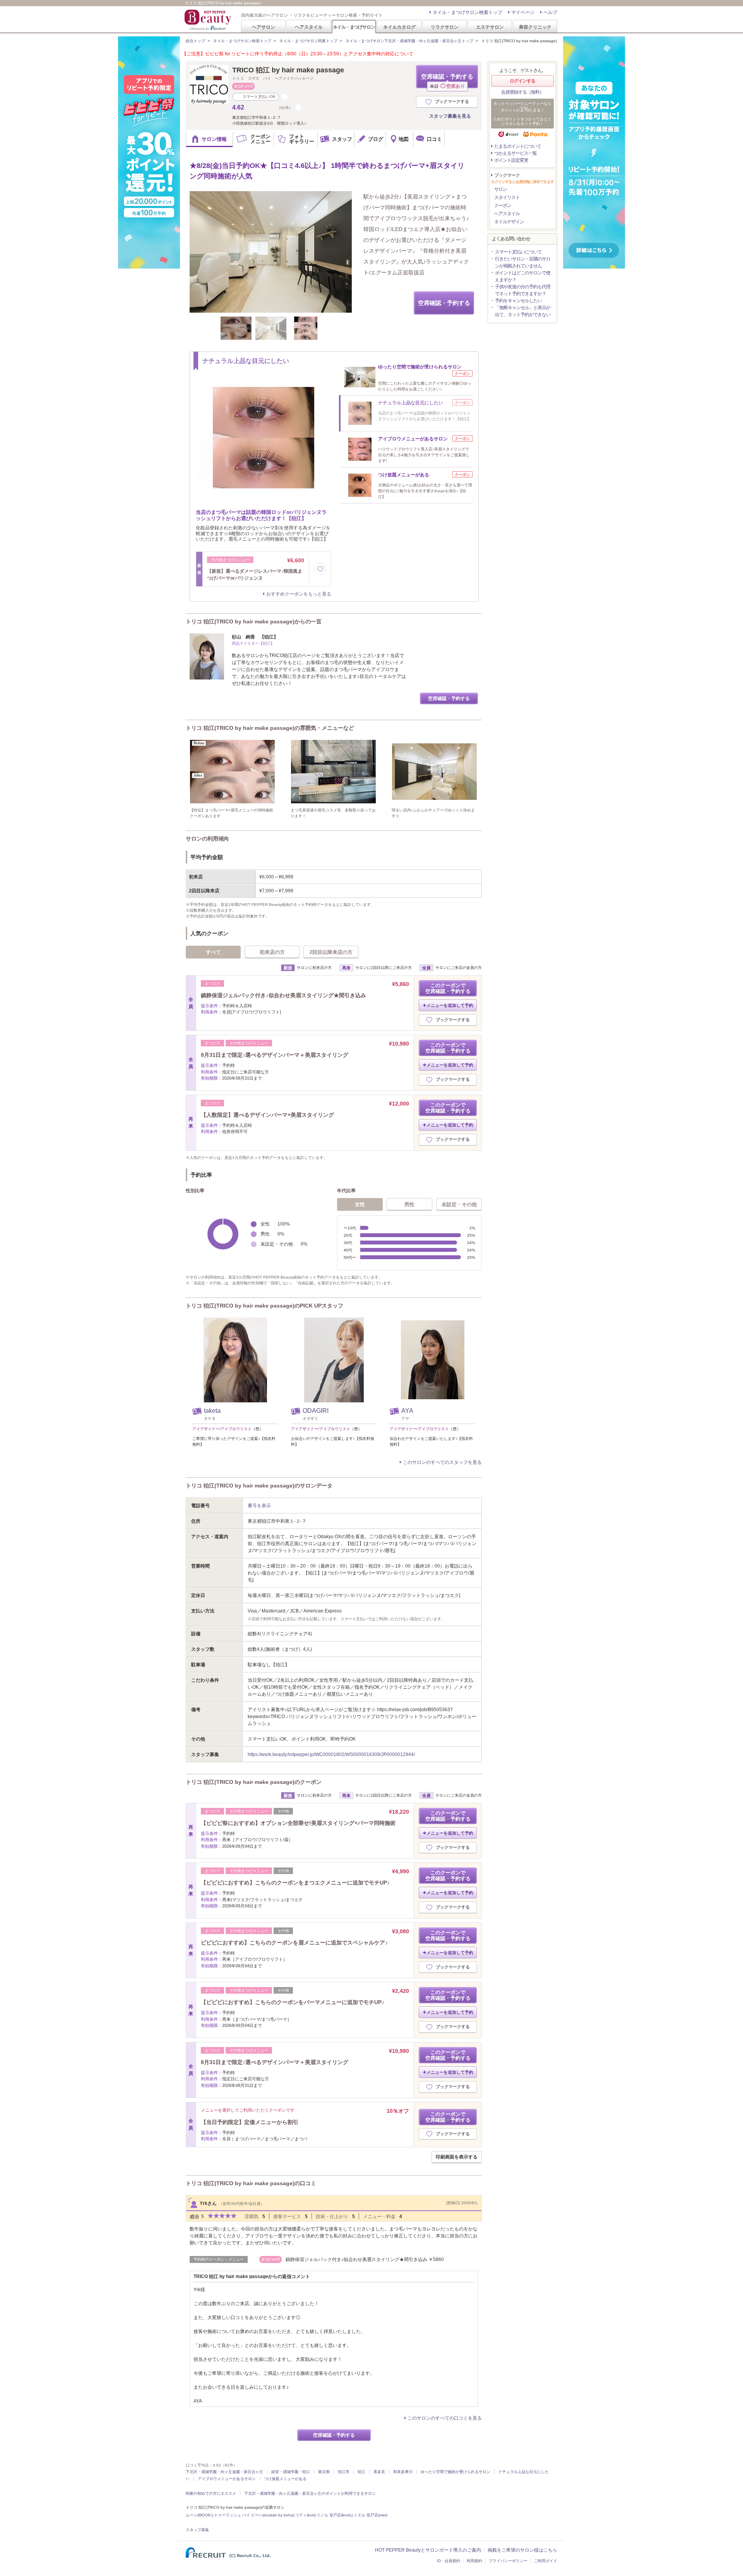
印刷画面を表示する (457, 2157)
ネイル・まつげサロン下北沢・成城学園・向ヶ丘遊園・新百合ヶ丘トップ (409, 41)
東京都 (324, 2472)
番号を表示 (259, 1506)
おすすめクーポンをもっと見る (299, 594)
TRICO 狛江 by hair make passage (288, 70)
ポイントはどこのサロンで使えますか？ (523, 276)
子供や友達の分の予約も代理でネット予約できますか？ (523, 290)
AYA (407, 1411)
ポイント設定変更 (511, 160)
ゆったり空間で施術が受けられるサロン (455, 2472)
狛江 (361, 2472)
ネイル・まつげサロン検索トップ (467, 12)
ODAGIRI (316, 1411)
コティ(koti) (305, 2515)
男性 (409, 1204)
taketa (212, 1411)
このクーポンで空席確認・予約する (448, 988)
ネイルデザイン (509, 222)
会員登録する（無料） (522, 92)
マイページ (523, 12)
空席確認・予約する (447, 81)
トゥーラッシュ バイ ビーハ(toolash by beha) (254, 2515)
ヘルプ (550, 12)
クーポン (503, 205)
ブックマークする (452, 101)
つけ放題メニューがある (285, 2479)
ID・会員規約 (449, 2561)
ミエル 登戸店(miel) (371, 2515)
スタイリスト (507, 197)
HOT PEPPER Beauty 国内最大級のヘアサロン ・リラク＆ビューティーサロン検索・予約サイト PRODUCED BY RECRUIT (209, 20)
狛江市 (344, 2472)
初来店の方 (272, 952)
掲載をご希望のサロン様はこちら (522, 2550)
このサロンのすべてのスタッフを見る (442, 1462)
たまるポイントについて (518, 146)
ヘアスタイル (309, 27)
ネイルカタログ (399, 27)
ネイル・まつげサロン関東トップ (308, 41)
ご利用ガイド (546, 2561)
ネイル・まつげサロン (354, 27)
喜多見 (379, 2472)
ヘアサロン (264, 27)
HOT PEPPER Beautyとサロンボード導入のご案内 (428, 2550)
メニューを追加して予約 (450, 1005)
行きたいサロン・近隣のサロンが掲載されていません (523, 262)
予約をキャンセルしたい (518, 301)
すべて (213, 952)
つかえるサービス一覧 (515, 153)
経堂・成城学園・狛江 (291, 2472)
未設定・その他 (459, 1204)
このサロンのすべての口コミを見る (445, 2418)
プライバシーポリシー (508, 2561)
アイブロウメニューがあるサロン (227, 2479)
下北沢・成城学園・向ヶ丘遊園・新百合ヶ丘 (224, 2472)
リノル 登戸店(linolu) (335, 2515)
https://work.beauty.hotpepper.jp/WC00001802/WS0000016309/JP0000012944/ (331, 1754)
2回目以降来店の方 (331, 952)
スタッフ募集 (197, 2530)
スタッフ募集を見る (450, 116)
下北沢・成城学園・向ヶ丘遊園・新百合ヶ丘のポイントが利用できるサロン (310, 2493)
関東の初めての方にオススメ (211, 2493)
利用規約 (474, 2561)
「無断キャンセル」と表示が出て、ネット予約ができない (523, 311)
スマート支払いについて (518, 252)
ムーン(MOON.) (199, 2515)
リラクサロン (445, 27)
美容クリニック (535, 27)
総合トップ (195, 41)
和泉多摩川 (403, 2472)
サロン (501, 189)
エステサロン (490, 27)
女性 (360, 1204)
